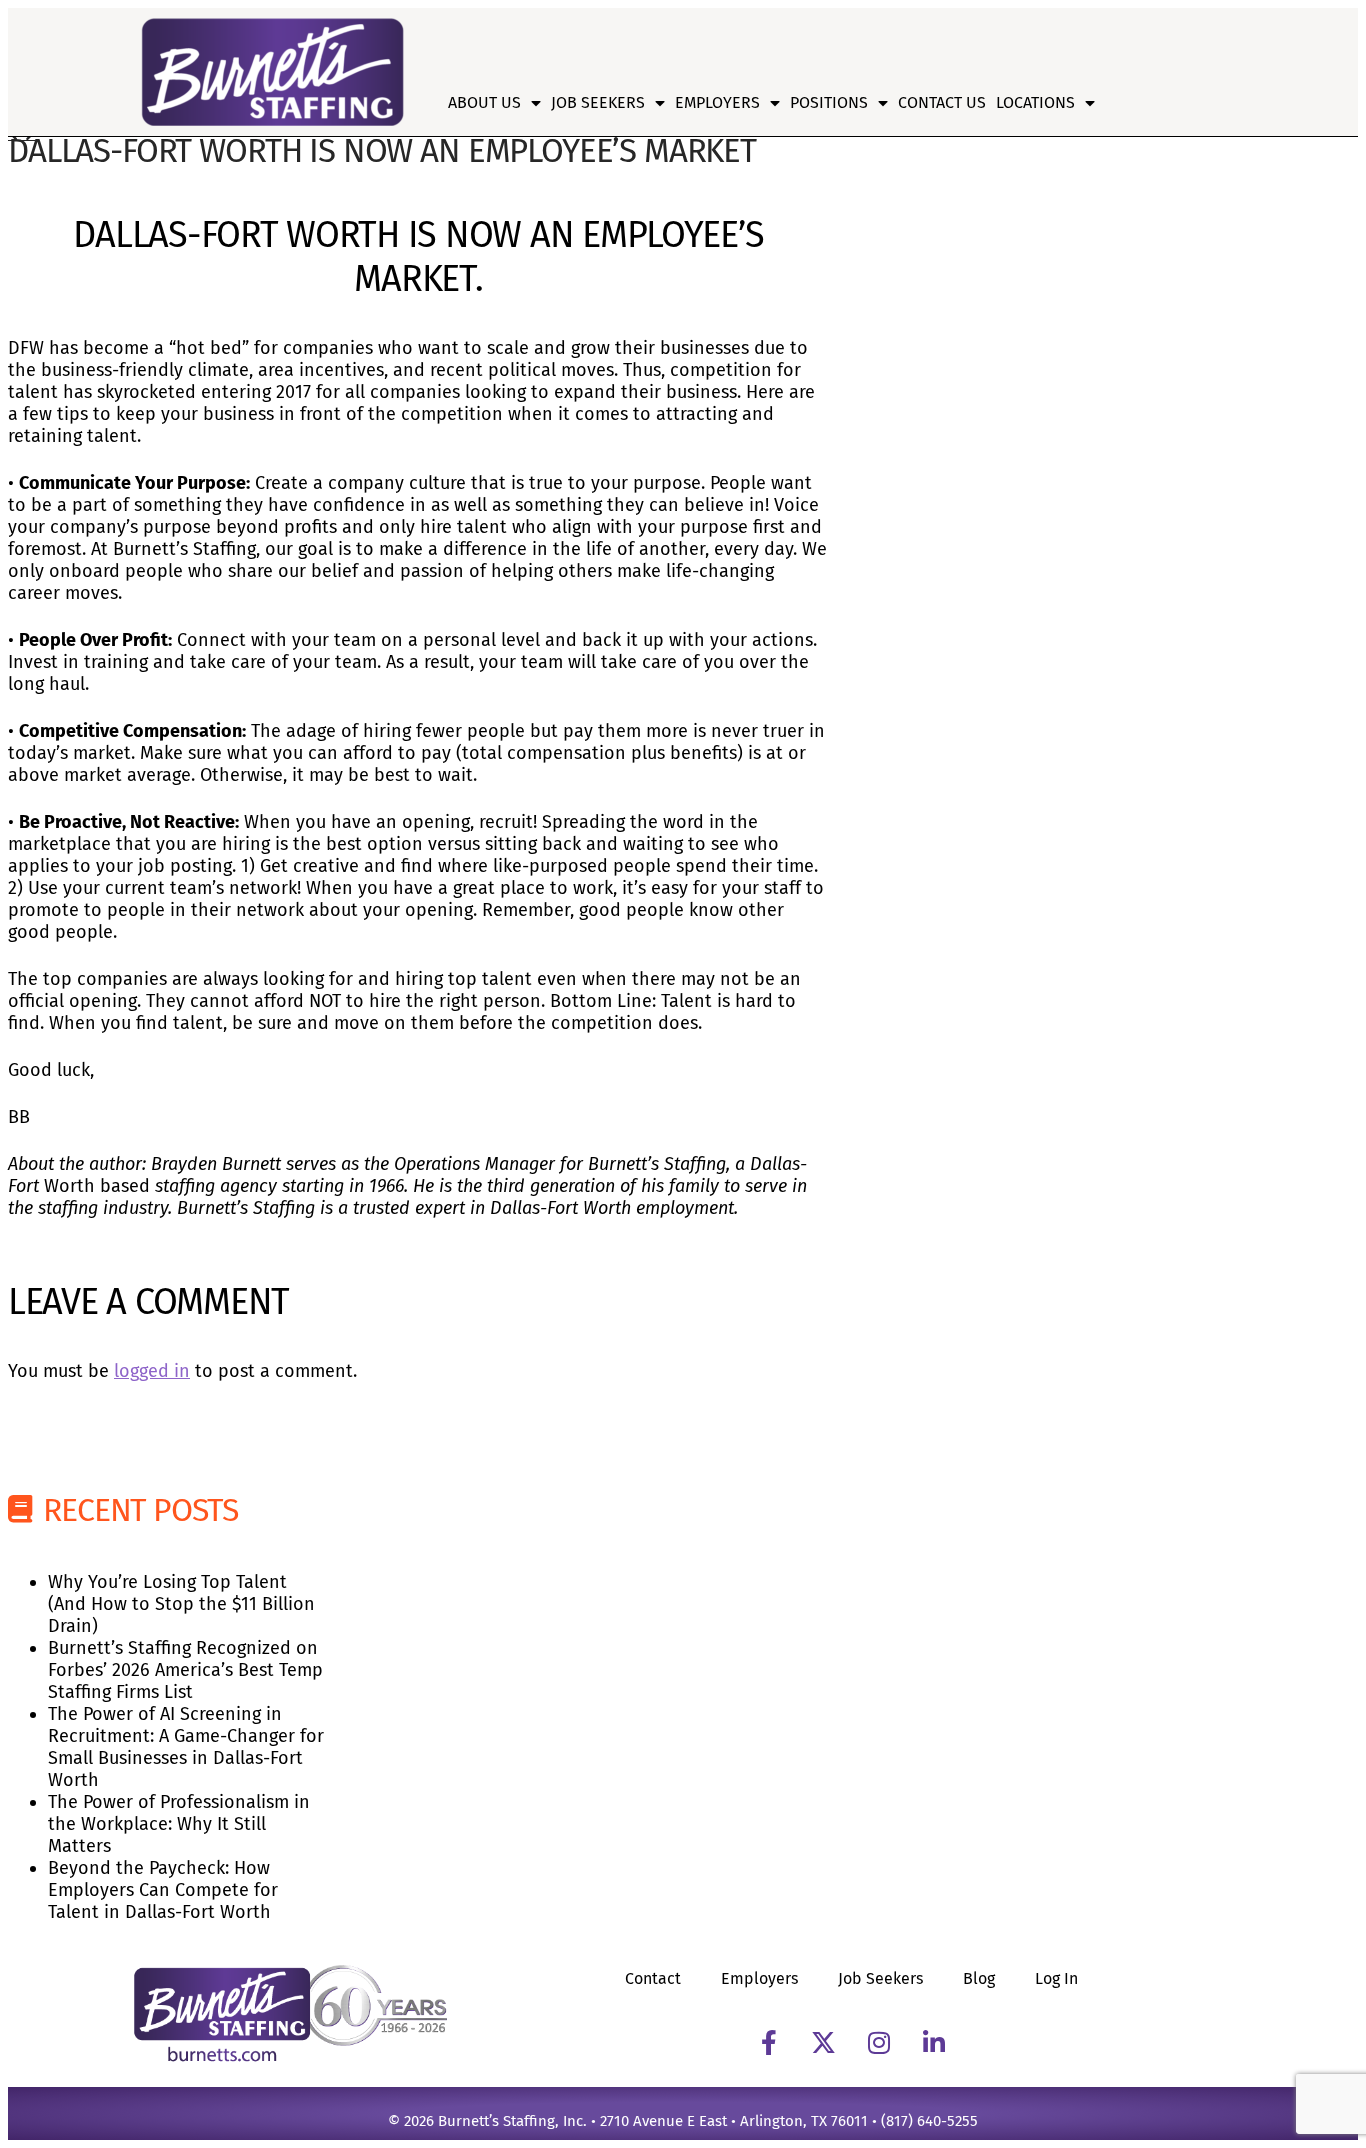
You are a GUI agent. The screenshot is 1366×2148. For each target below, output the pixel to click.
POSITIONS (829, 102)
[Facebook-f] (769, 2042)
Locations (1035, 102)
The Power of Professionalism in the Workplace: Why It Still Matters (179, 1824)
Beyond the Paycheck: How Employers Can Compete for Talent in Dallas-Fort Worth (163, 1890)
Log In (1056, 1978)
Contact (653, 1978)
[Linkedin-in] (934, 2042)
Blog (979, 1978)
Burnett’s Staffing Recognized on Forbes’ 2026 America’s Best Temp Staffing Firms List (185, 1670)
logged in (152, 1371)
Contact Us (942, 102)
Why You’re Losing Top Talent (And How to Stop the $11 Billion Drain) (181, 1604)
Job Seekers (598, 102)
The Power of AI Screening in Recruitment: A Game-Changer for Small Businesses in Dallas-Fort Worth (186, 1747)
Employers (717, 102)
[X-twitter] (824, 2042)
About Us (484, 102)
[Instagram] (879, 2042)
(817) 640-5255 (929, 2121)
